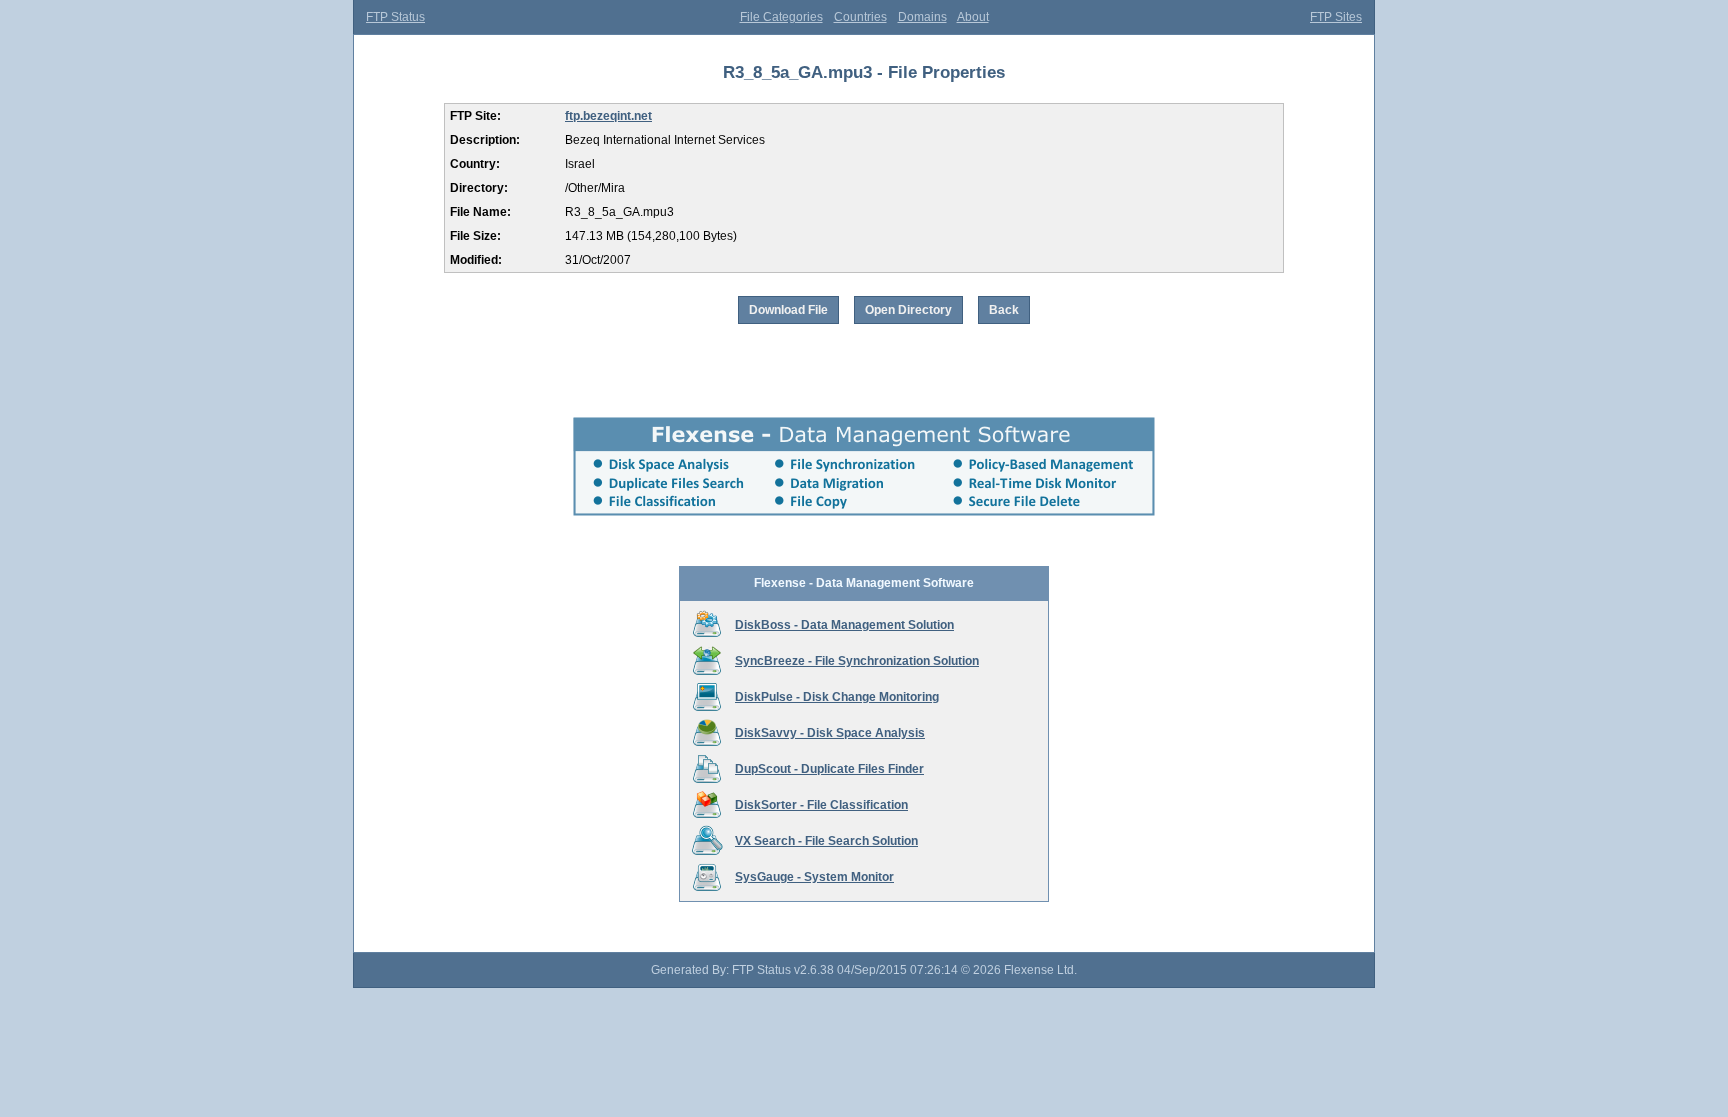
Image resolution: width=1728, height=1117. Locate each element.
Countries (860, 17)
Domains (922, 17)
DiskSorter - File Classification (821, 805)
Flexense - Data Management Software (864, 583)
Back (1004, 310)
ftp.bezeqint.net (608, 116)
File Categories (781, 17)
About (973, 17)
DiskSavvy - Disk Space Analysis (830, 733)
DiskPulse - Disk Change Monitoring (837, 697)
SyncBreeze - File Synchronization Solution (857, 661)
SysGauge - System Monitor (814, 877)
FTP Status (395, 17)
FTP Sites (1336, 17)
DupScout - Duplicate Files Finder (829, 769)
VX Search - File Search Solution (826, 841)
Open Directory (908, 310)
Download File (788, 310)
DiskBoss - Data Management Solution (844, 625)
